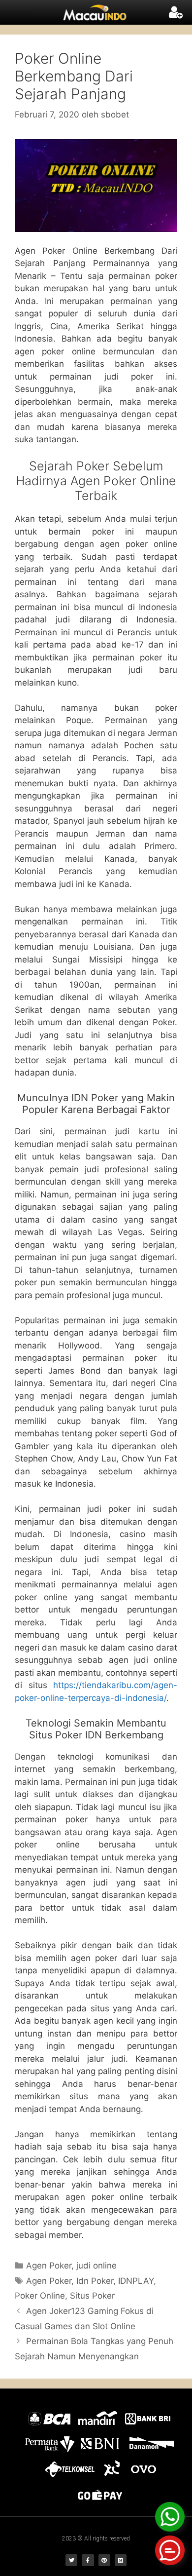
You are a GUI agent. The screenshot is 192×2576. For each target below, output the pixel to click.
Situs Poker (92, 2296)
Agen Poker (49, 2266)
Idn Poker (95, 2281)
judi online (96, 2266)
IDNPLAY (136, 2281)
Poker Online (40, 2296)
